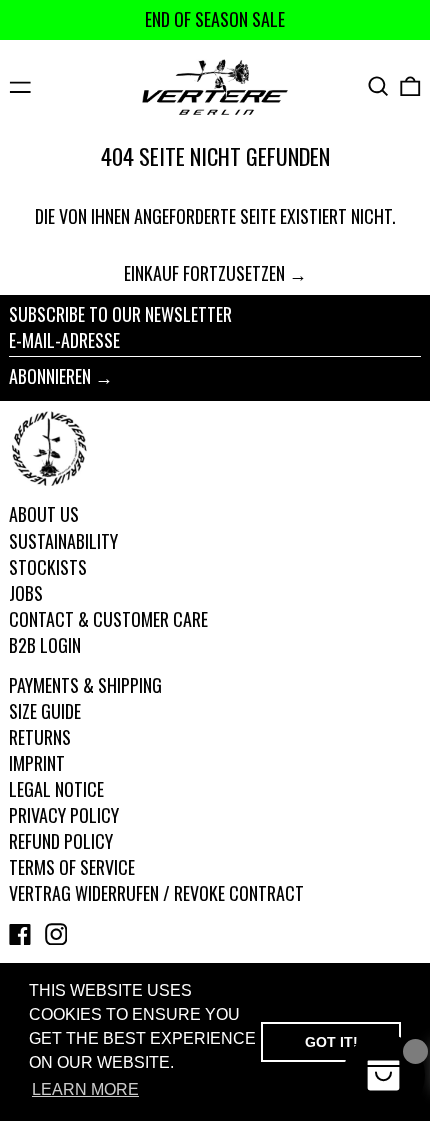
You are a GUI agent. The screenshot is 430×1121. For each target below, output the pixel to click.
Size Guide (45, 711)
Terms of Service (72, 867)
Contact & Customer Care (108, 619)
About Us (44, 514)
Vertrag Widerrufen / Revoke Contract (156, 893)
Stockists (48, 567)
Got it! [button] (331, 1042)
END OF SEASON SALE (215, 19)
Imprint (37, 763)
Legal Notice (56, 789)
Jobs (26, 593)
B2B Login (45, 645)
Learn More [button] (85, 1089)
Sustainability (63, 541)
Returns (40, 737)
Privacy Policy (64, 815)
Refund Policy (61, 841)
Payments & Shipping (85, 685)
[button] (378, 86)
